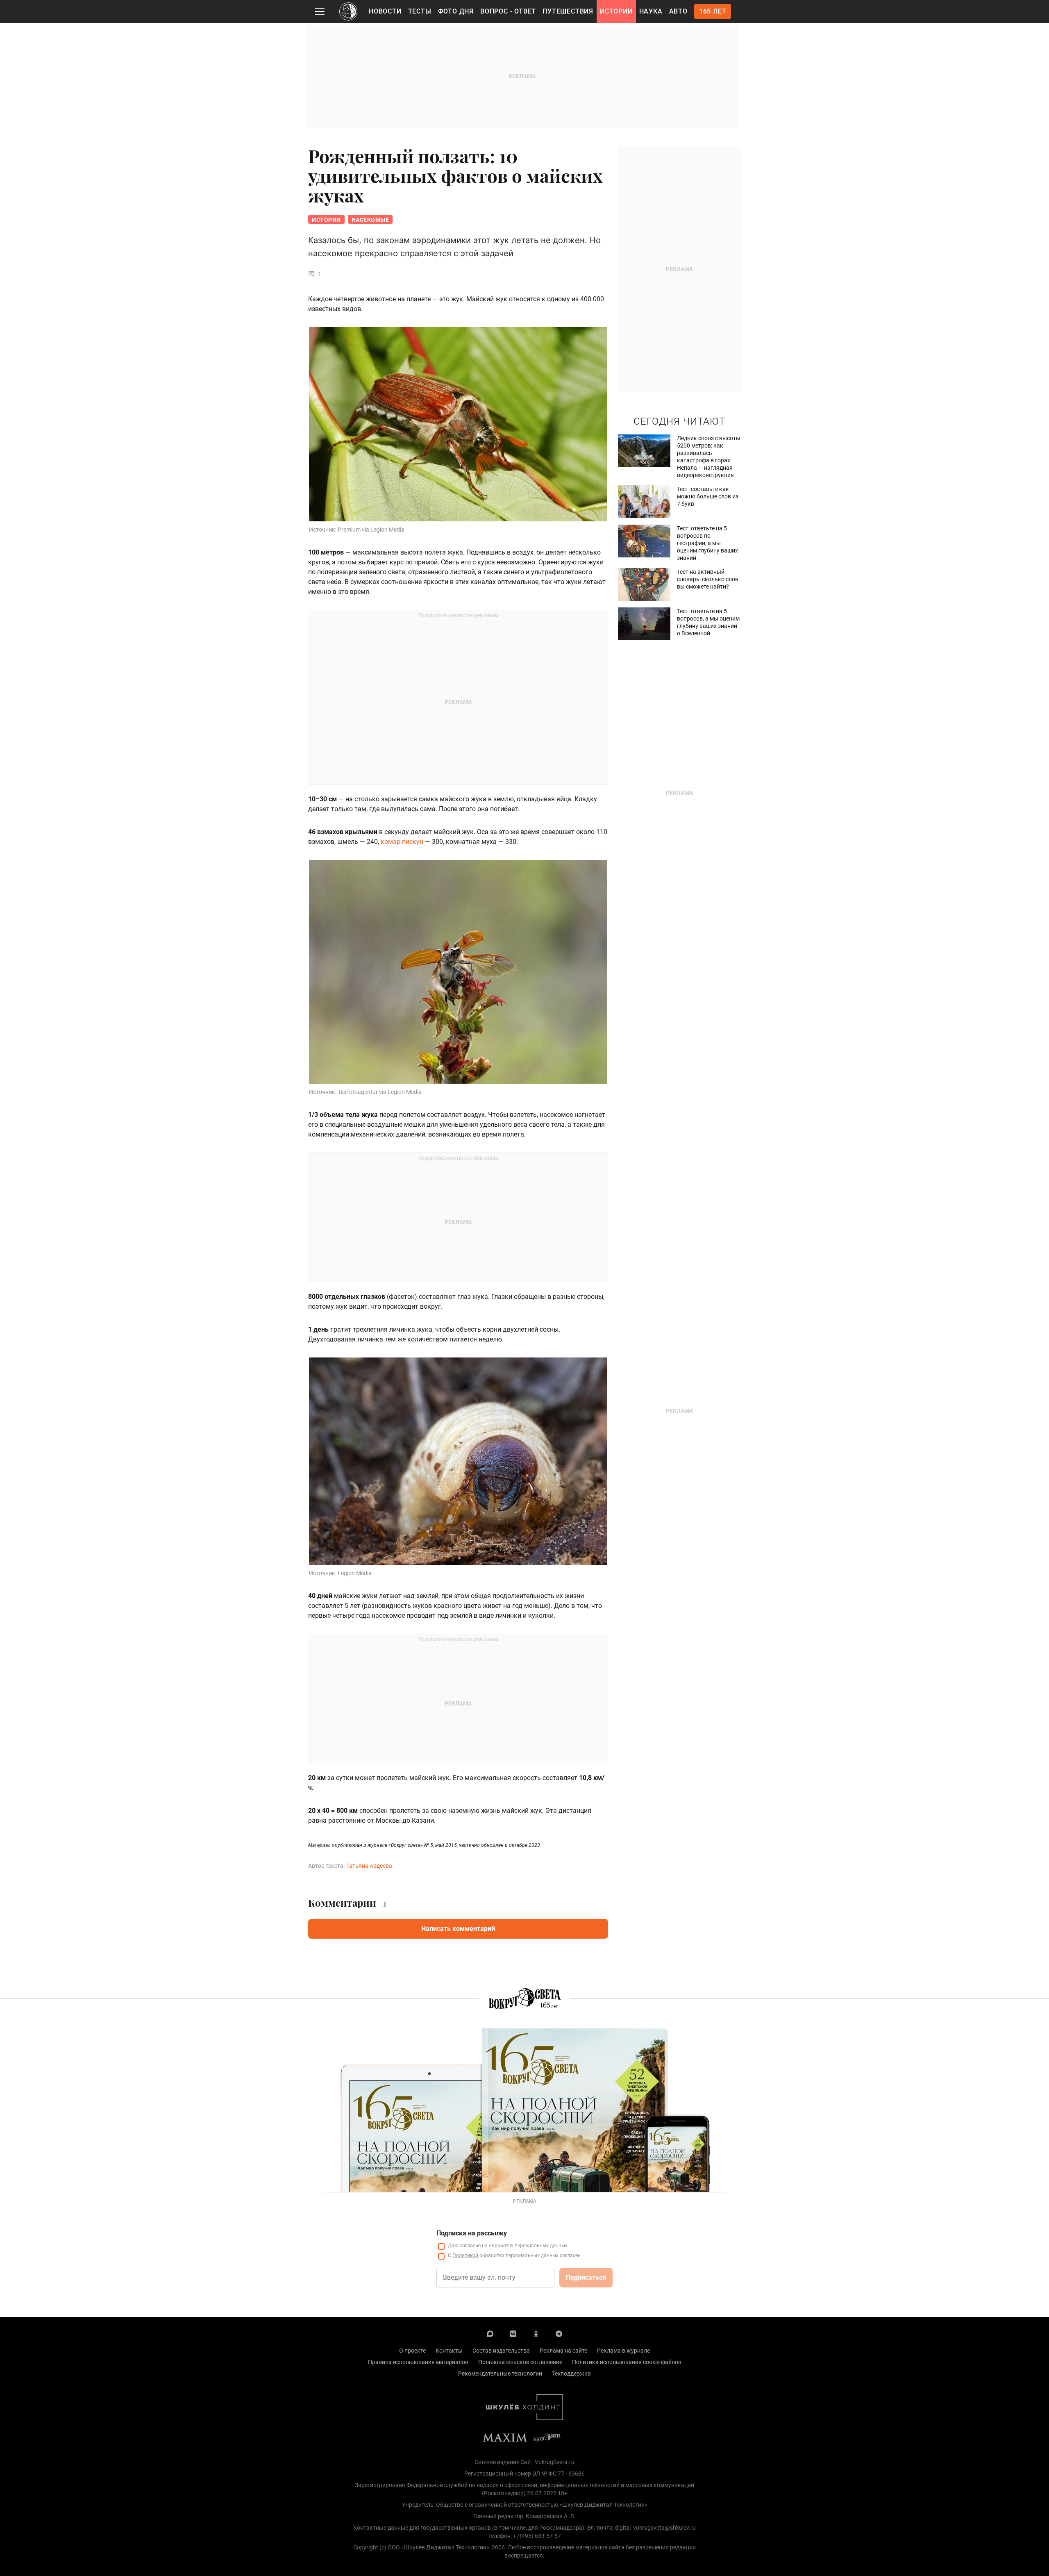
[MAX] (490, 2333)
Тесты (420, 11)
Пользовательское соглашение (520, 2362)
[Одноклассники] (536, 2333)
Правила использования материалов (418, 2362)
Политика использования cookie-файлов (627, 2362)
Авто (678, 11)
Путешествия (568, 11)
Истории (616, 11)
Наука (651, 11)
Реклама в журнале (623, 2351)
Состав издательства (501, 2351)
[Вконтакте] (513, 2333)
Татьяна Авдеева (369, 1866)
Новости (385, 11)
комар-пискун (402, 842)
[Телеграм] (559, 2333)
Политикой (465, 2255)
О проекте (412, 2351)
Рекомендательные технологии (500, 2374)
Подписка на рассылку (472, 2233)
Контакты (449, 2351)
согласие (470, 2246)
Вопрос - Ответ (508, 11)
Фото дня (456, 11)
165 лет (713, 11)
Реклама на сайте (563, 2351)
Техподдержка (571, 2374)
